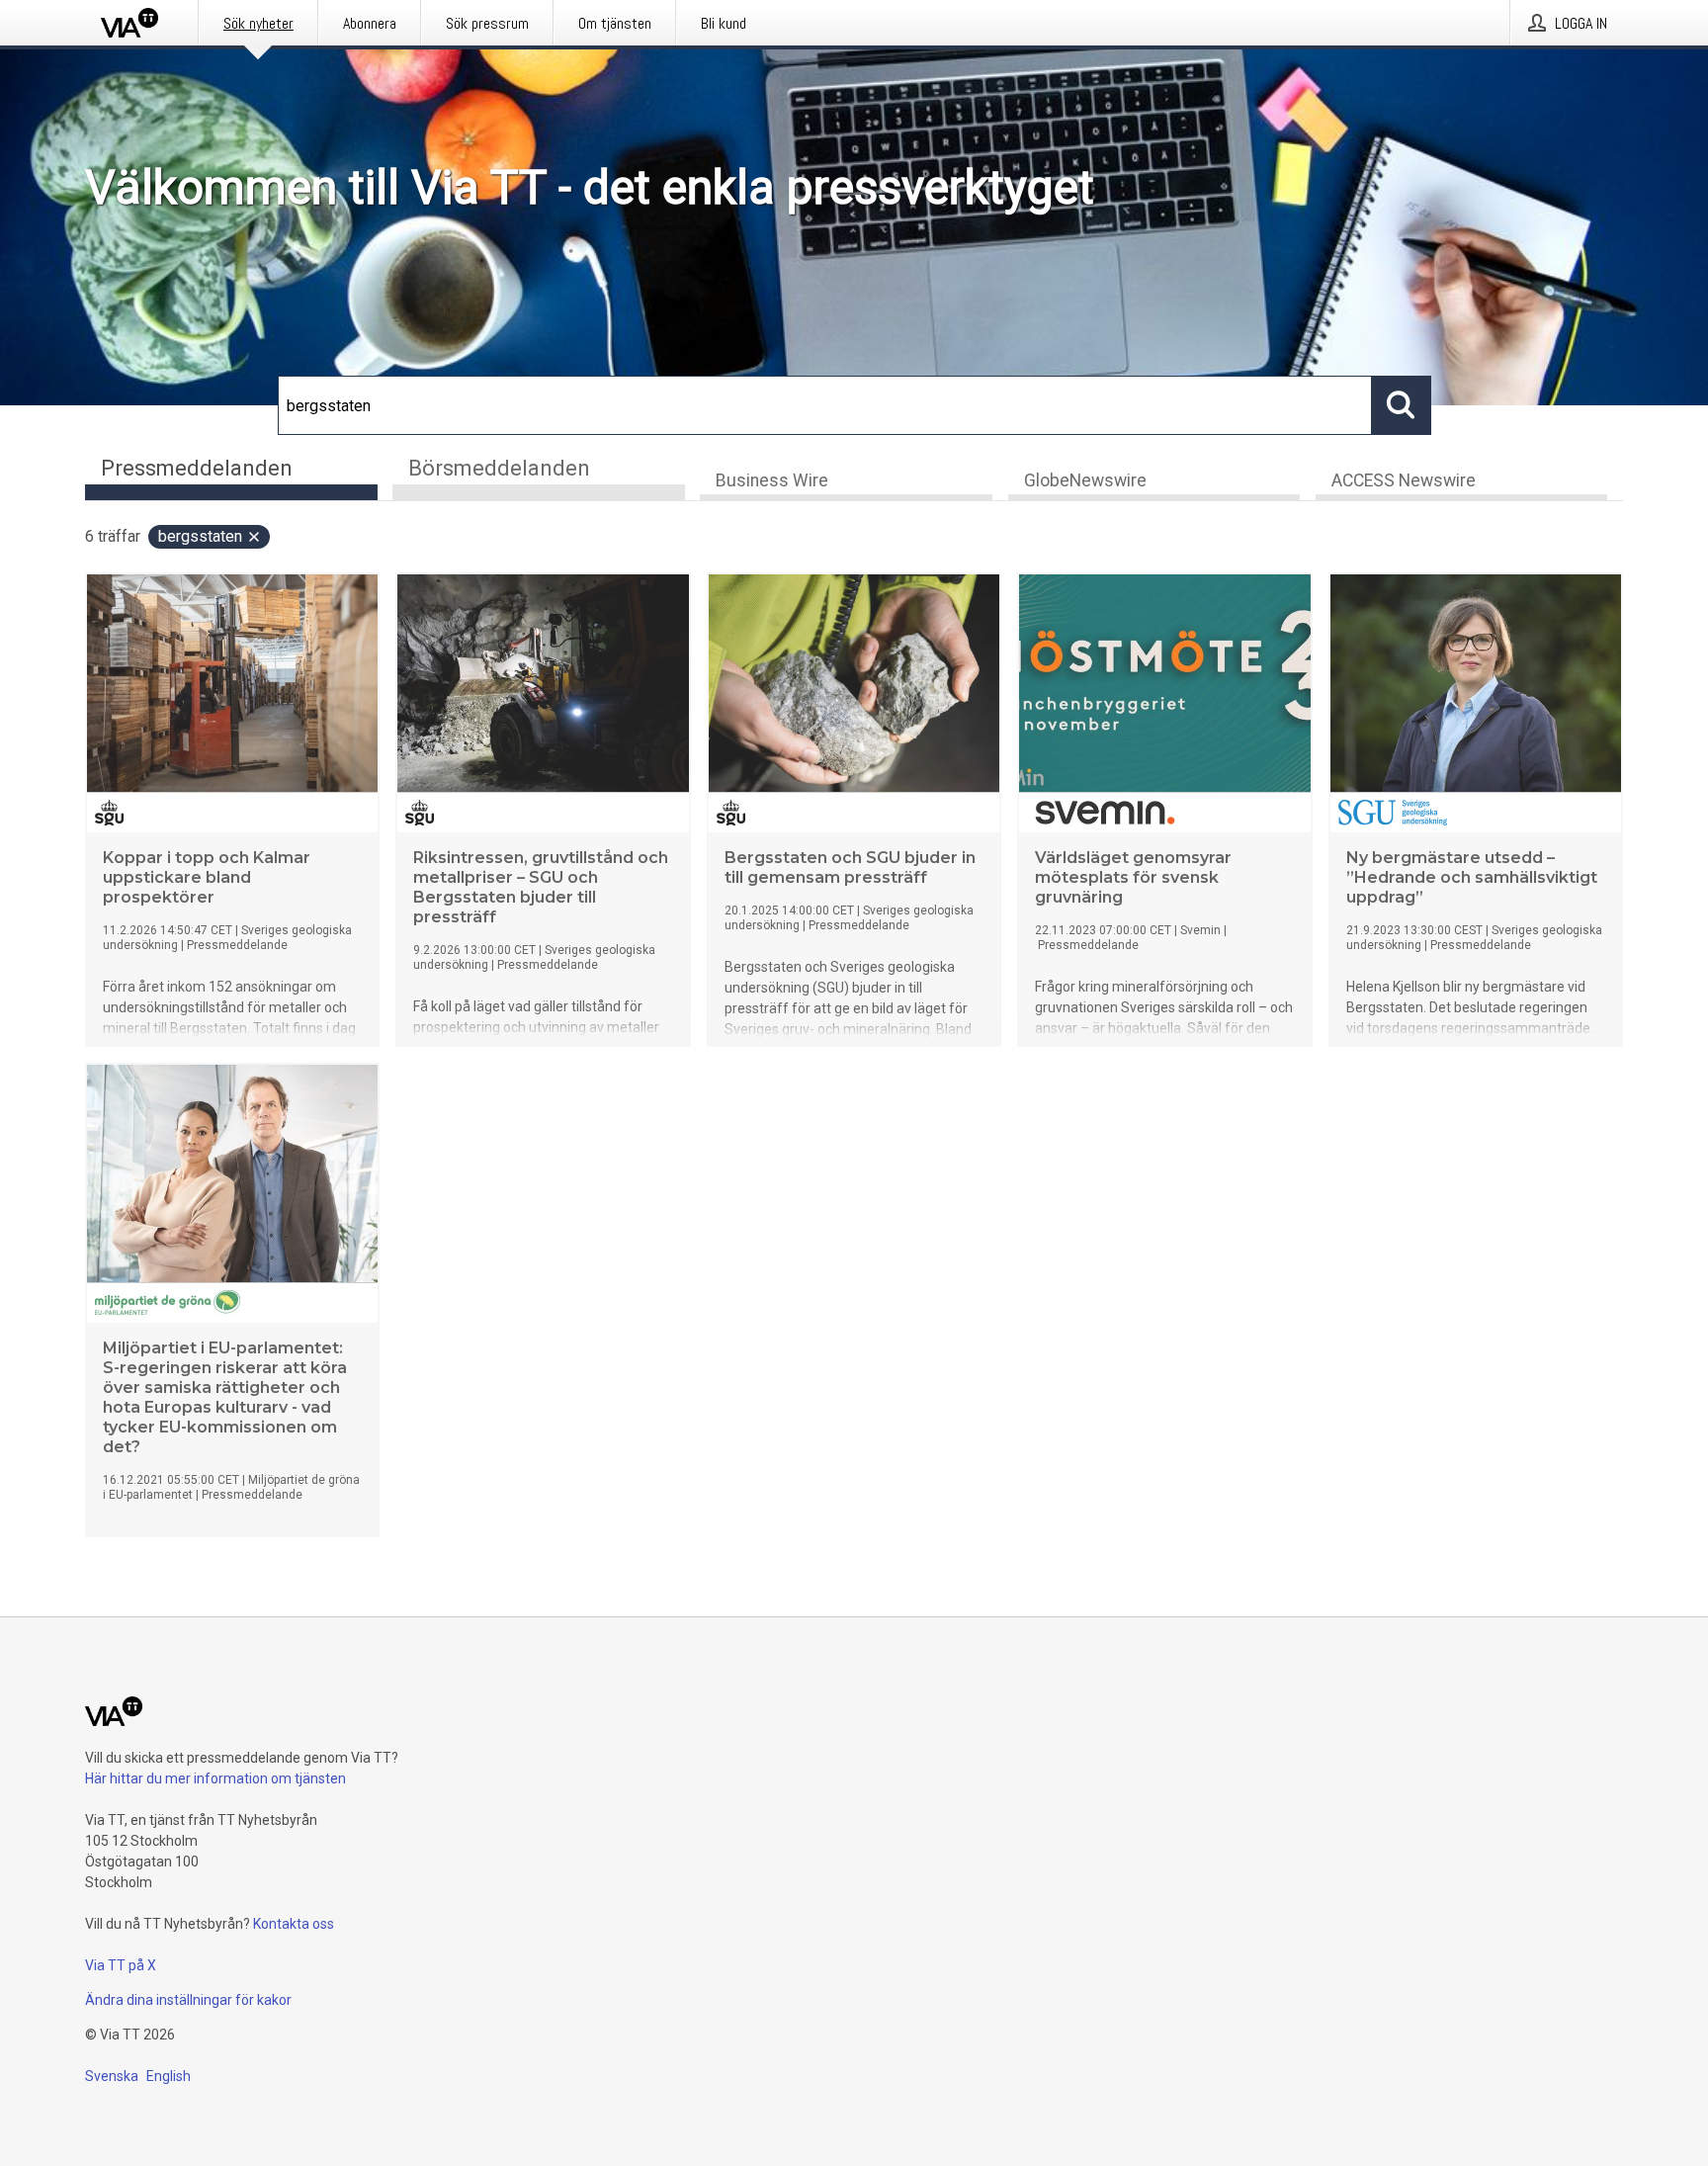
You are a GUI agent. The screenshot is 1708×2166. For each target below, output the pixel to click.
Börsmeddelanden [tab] (499, 468)
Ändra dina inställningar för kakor (188, 2000)
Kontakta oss (294, 1924)
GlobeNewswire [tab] (1085, 480)
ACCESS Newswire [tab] (1404, 480)
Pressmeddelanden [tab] (197, 468)
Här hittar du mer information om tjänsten (215, 1778)
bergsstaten (200, 536)
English (169, 2076)
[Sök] (1402, 405)
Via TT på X (121, 1965)
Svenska (112, 2076)
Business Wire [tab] (772, 480)
